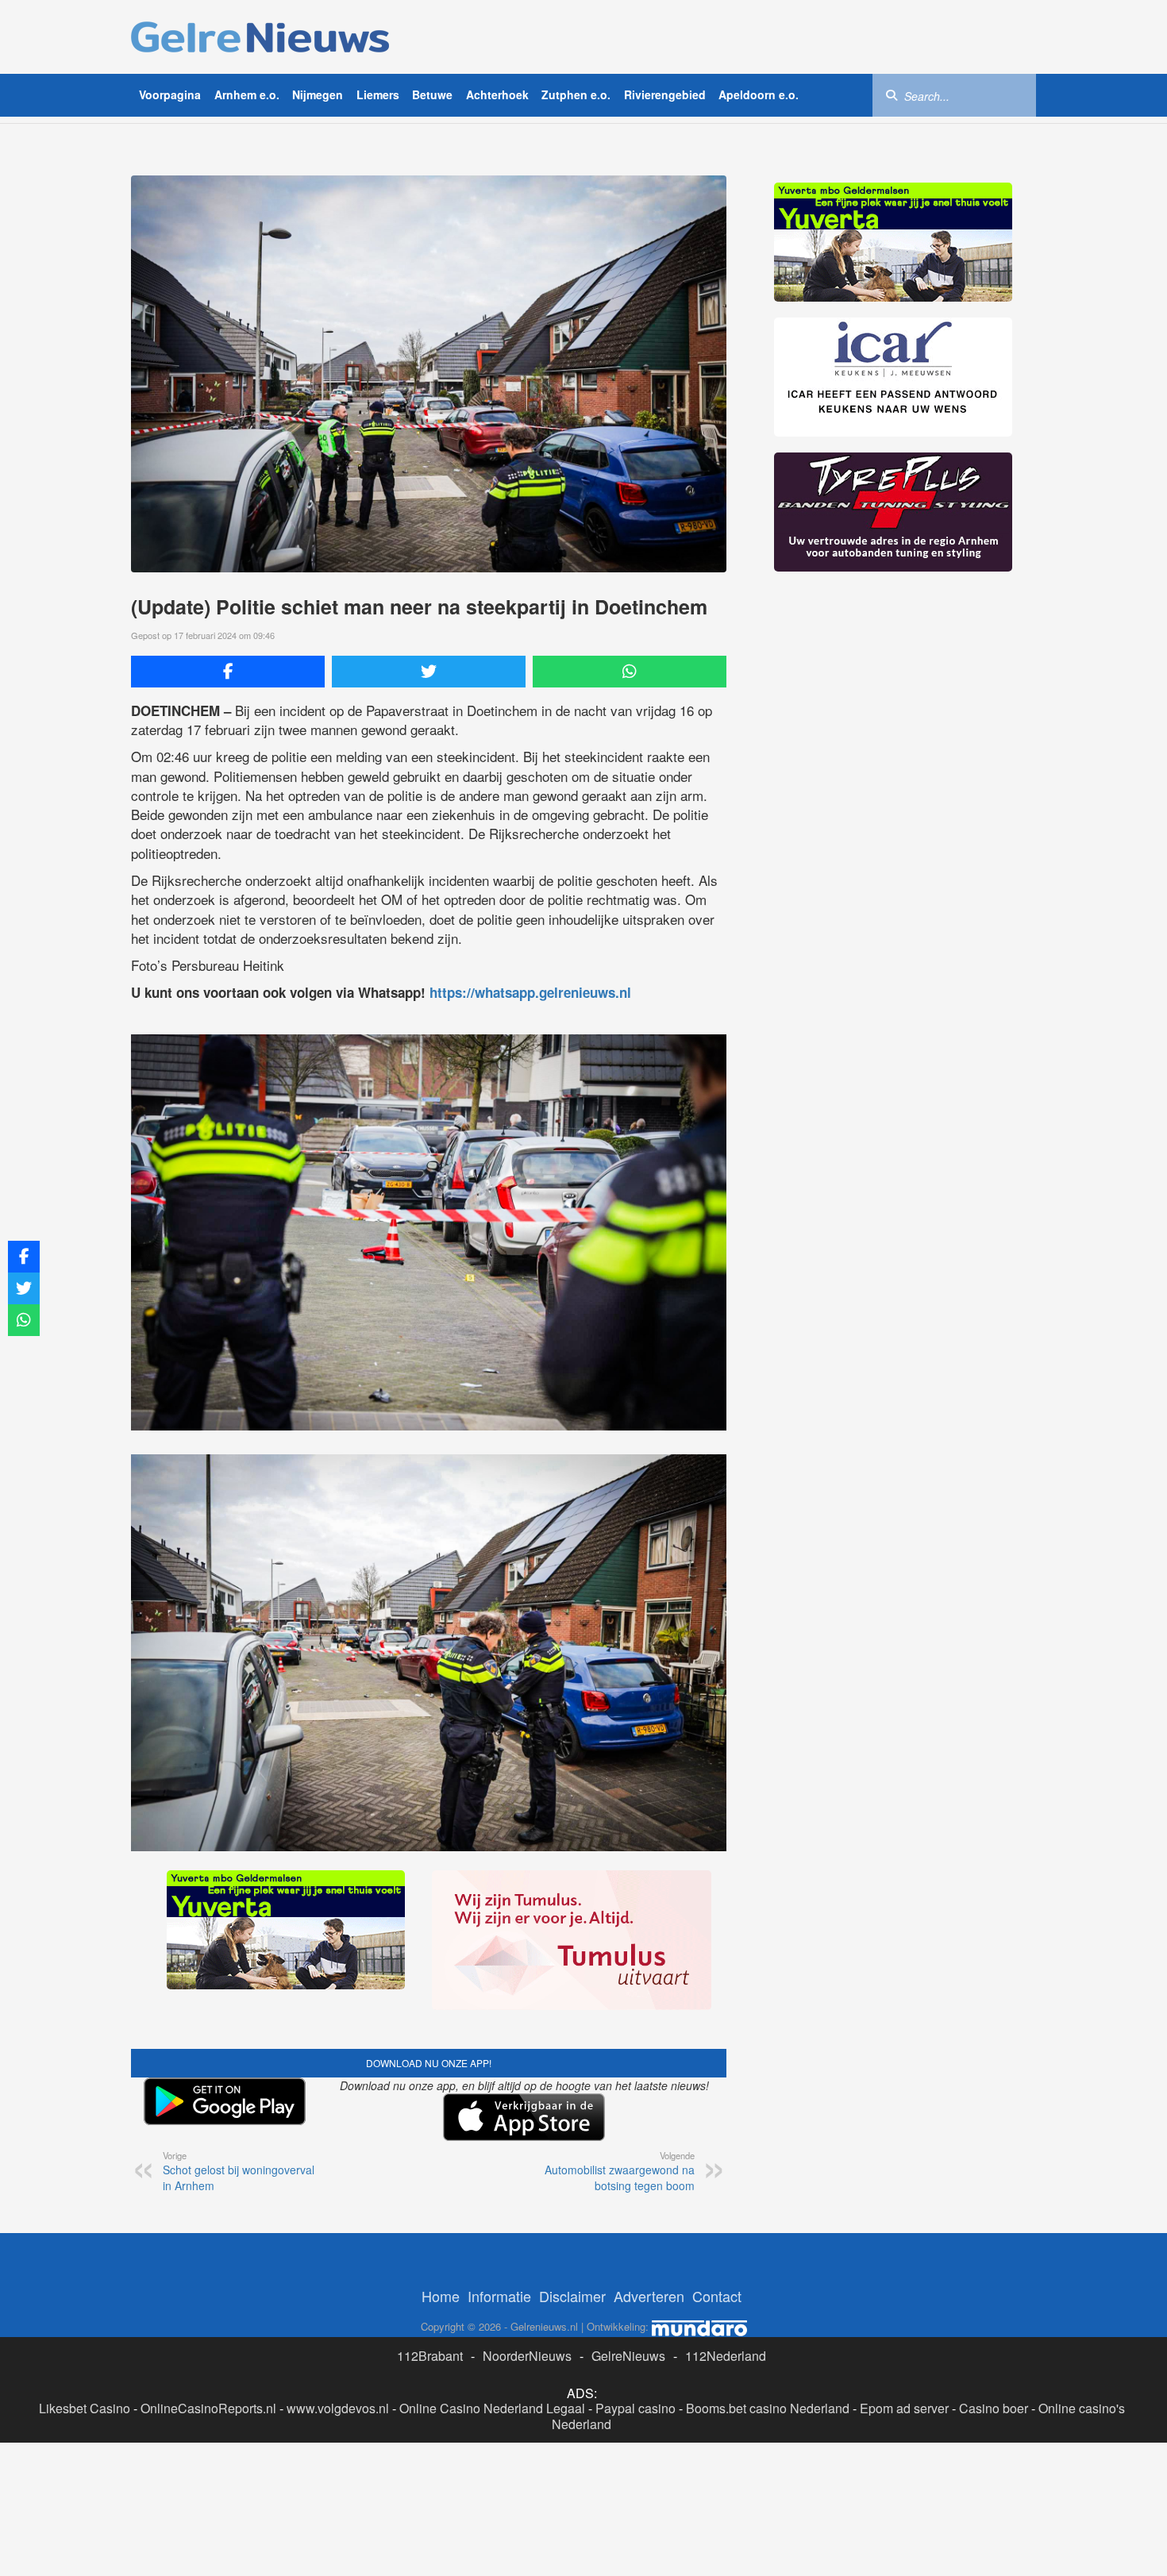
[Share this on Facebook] (228, 672)
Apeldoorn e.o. (759, 94)
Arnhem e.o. (247, 94)
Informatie (499, 2296)
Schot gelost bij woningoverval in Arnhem (239, 2171)
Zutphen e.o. (576, 94)
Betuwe (432, 94)
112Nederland (726, 2356)
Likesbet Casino (85, 2408)
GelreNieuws (628, 2356)
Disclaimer (572, 2296)
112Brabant (430, 2356)
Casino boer (994, 2408)
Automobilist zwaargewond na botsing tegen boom (620, 2171)
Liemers (378, 94)
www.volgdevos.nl (338, 2408)
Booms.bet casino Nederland (768, 2408)
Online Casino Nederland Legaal (492, 2408)
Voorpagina (170, 94)
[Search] (892, 94)
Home (441, 2296)
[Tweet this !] (429, 672)
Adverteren (649, 2296)
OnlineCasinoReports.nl (208, 2408)
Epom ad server (904, 2408)
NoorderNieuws (527, 2356)
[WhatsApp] (630, 672)
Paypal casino (635, 2408)
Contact (717, 2296)
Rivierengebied (665, 94)
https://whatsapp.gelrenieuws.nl (530, 992)
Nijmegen (318, 94)
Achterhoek (497, 94)
